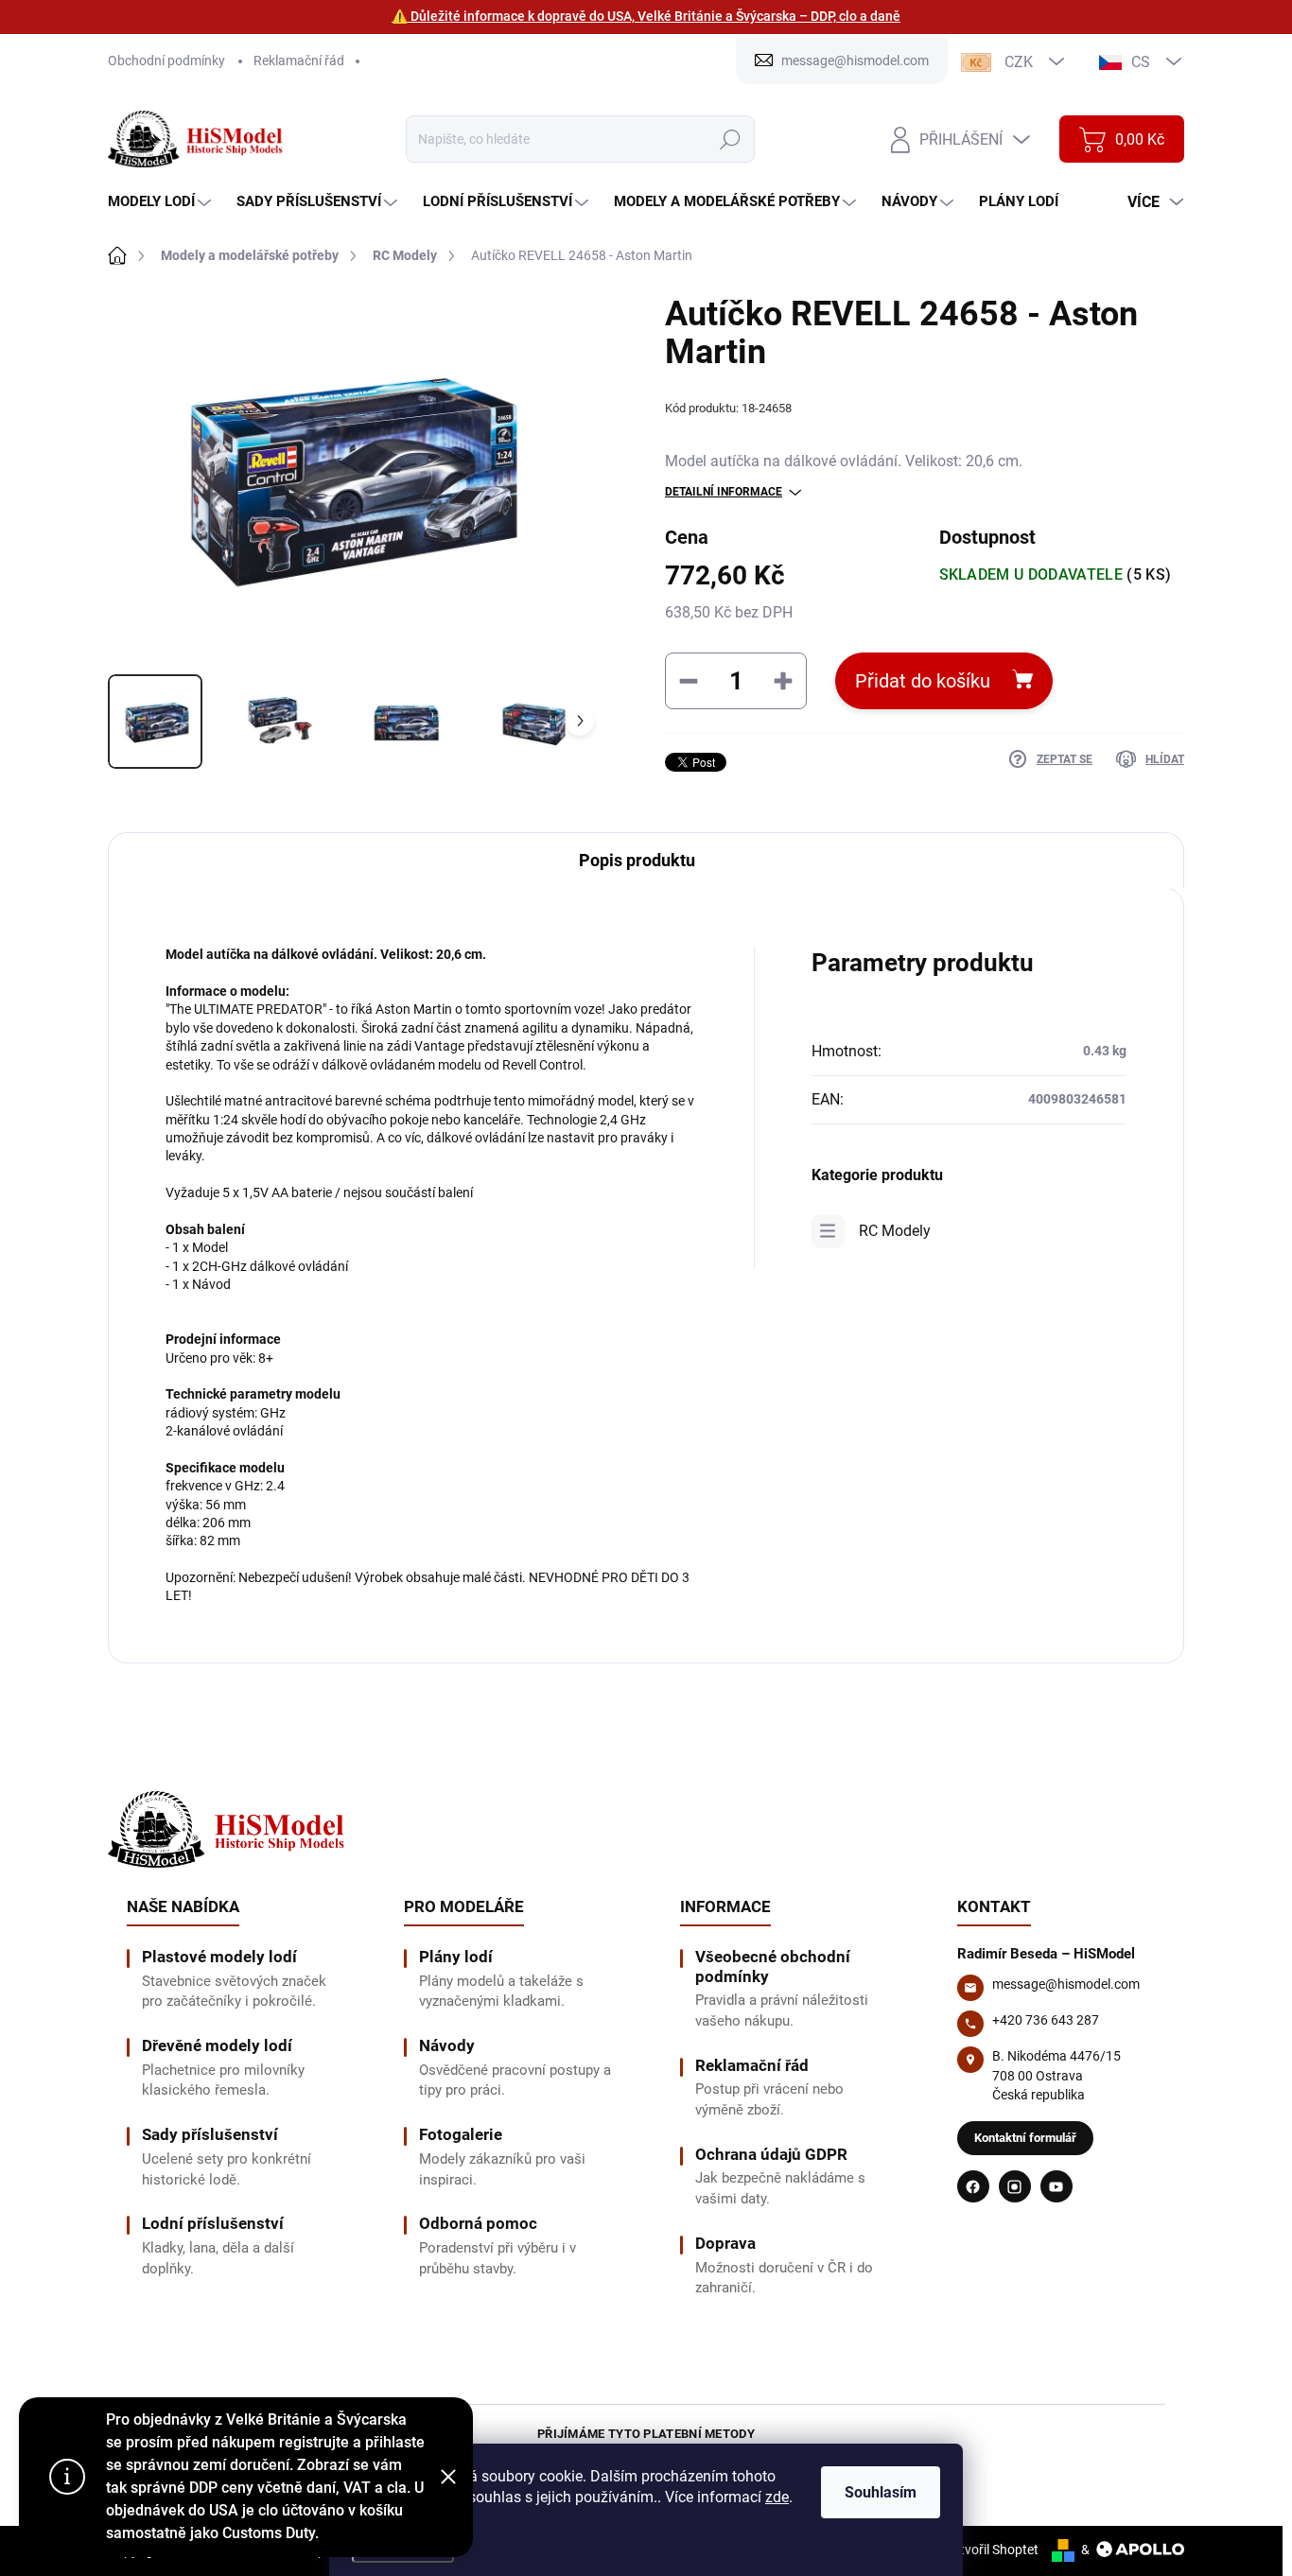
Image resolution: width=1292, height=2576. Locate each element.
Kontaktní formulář (1025, 2138)
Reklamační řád (299, 61)
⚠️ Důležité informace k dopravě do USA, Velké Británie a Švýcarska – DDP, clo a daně (646, 16)
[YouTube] (1056, 2186)
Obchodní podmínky (166, 61)
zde (777, 2497)
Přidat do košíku (923, 681)
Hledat (730, 139)
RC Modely (895, 1231)
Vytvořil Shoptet (992, 2550)
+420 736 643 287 (1046, 2020)
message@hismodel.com (1066, 1984)
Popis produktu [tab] (637, 860)
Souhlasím (881, 2492)
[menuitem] (162, 202)
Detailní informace (724, 492)
